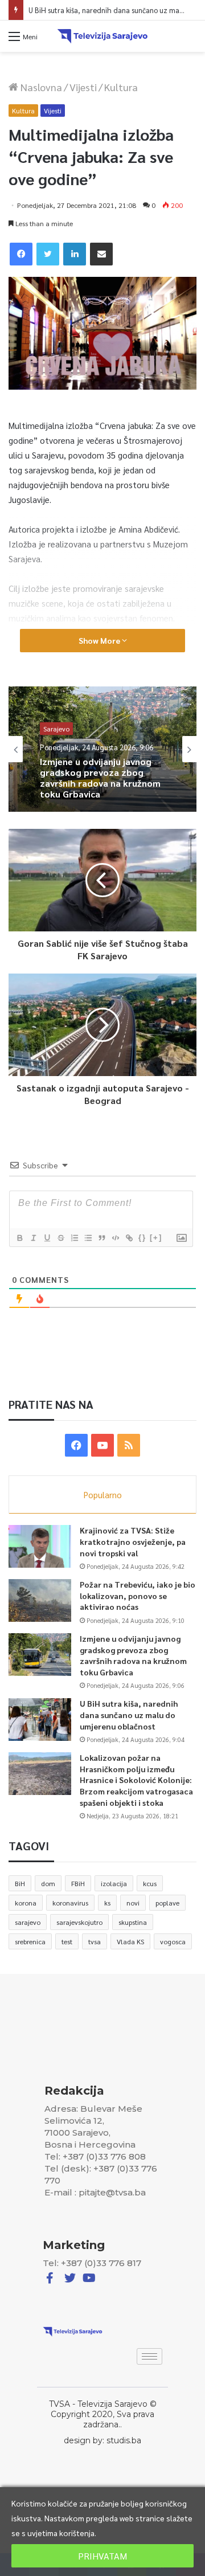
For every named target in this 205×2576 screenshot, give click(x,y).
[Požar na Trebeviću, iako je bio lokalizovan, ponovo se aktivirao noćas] (40, 1600)
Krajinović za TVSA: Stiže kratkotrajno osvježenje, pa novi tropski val (133, 1541)
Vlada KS (130, 1941)
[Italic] (33, 1238)
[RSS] (129, 1445)
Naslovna (40, 87)
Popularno (103, 1495)
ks (107, 1903)
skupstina (133, 1922)
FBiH (78, 1883)
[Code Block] (115, 1238)
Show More (100, 640)
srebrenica (30, 1941)
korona (26, 1903)
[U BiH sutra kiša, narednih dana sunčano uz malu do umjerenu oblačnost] (40, 1720)
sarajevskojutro (79, 1922)
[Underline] (47, 1238)
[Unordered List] (88, 1238)
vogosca (173, 1941)
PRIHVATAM (102, 2556)
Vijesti (83, 87)
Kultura (121, 87)
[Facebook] (21, 254)
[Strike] (60, 1238)
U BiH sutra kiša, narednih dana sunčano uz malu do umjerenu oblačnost (129, 1714)
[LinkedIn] (75, 254)
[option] (102, 749)
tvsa (95, 1941)
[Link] (129, 1238)
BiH (20, 1883)
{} (142, 1238)
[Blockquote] (101, 1238)
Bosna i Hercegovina (74, 739)
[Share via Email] (101, 254)
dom (48, 1883)
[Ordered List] (74, 1238)
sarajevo (28, 1922)
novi (133, 1903)
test (67, 1941)
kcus (150, 1883)
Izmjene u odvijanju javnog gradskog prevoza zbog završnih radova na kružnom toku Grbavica (133, 1655)
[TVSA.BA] (102, 36)
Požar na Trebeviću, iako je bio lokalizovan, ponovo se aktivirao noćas (138, 1595)
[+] (156, 1238)
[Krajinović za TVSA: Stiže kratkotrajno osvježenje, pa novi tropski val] (40, 1546)
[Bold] (19, 1238)
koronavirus (70, 1903)
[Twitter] (48, 254)
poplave (167, 1903)
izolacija (114, 1883)
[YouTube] (102, 1445)
